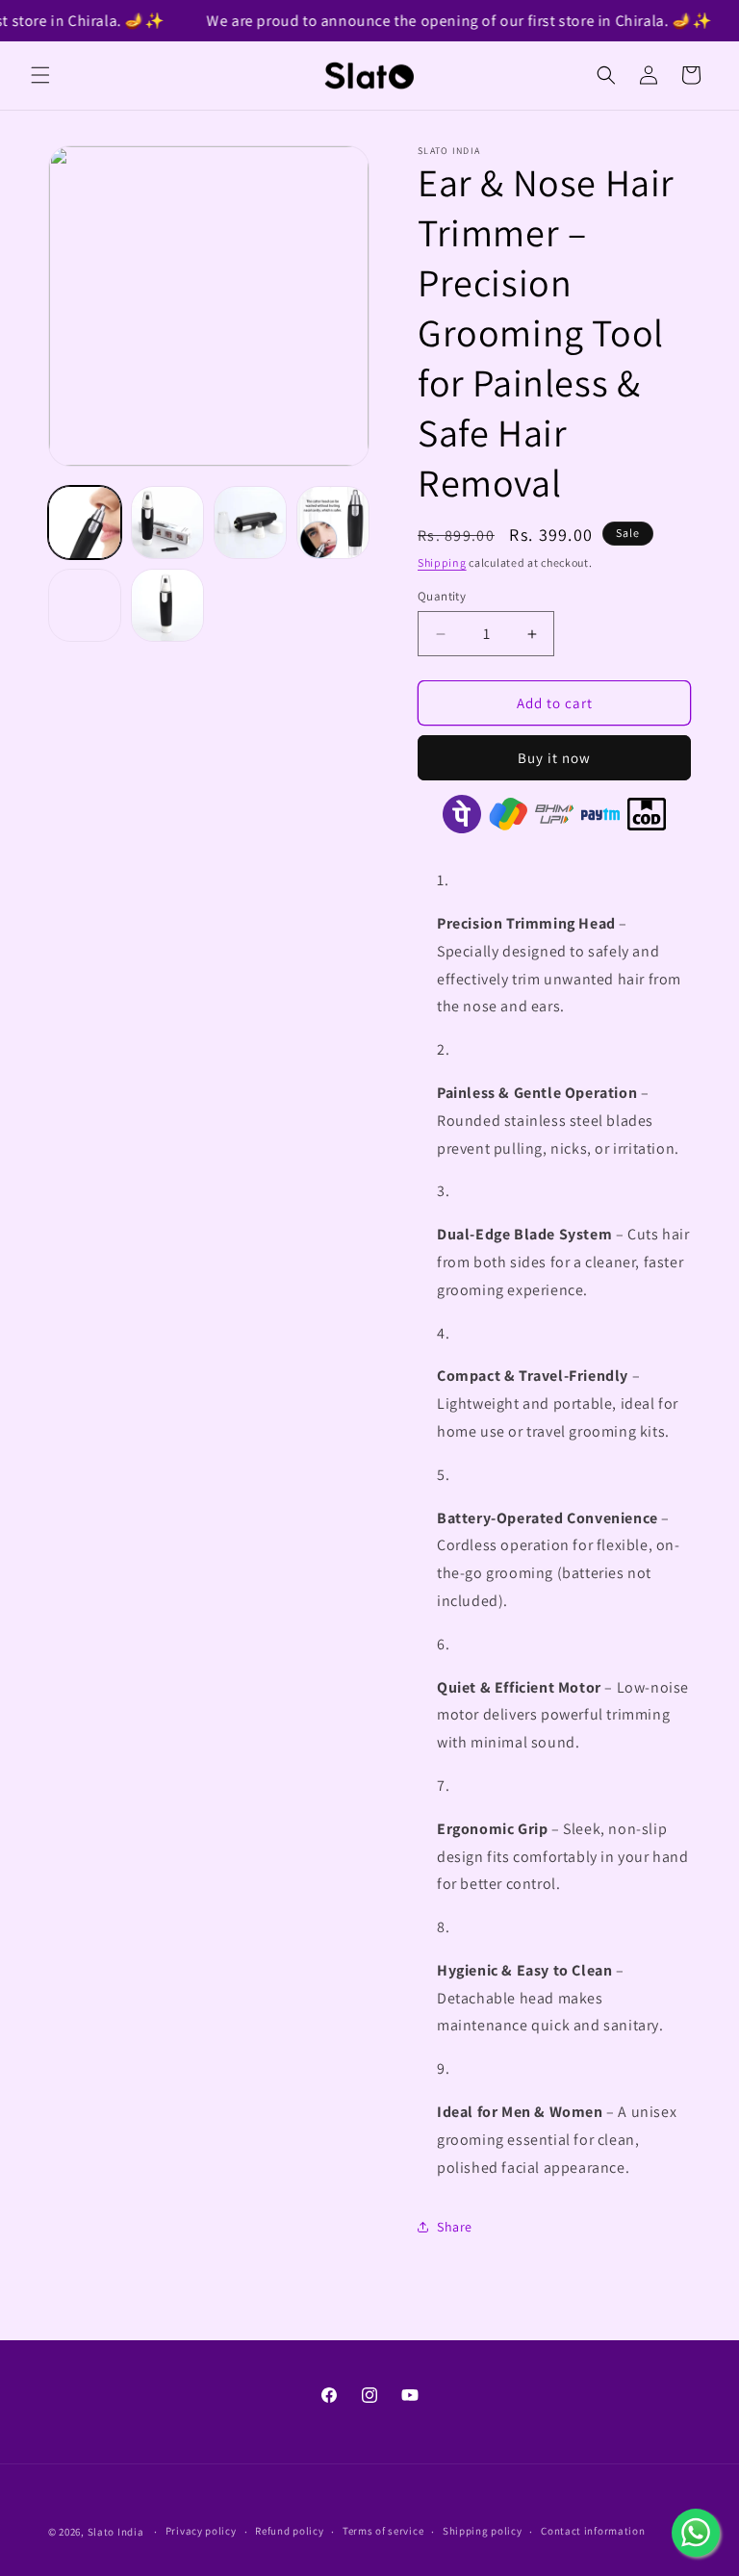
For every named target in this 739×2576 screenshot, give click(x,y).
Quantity (442, 596)
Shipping (442, 562)
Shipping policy (483, 2531)
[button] (40, 75)
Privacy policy (201, 2531)
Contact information (593, 2531)
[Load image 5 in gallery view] (85, 605)
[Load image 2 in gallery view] (167, 523)
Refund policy (289, 2531)
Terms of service (383, 2531)
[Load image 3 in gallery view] (250, 523)
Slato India (116, 2532)
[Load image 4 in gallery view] (333, 523)
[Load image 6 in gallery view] (167, 605)
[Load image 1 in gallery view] (85, 523)
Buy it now (554, 758)
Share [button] (455, 2227)
